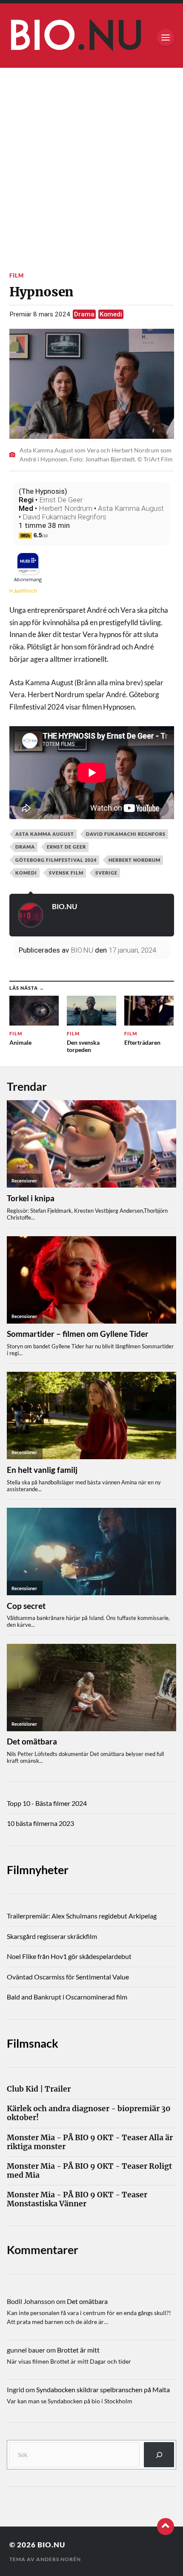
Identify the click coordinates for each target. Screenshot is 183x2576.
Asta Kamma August (131, 508)
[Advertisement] (91, 164)
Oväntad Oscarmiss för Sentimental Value (68, 1977)
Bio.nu (51, 2545)
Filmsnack (33, 2043)
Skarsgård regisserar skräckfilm (52, 1936)
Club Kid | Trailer (39, 2089)
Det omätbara (87, 2301)
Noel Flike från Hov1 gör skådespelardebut (69, 1956)
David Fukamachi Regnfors (64, 517)
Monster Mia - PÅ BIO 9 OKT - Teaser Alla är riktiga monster (90, 2142)
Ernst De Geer (61, 500)
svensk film (66, 873)
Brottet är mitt (78, 2350)
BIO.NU (64, 906)
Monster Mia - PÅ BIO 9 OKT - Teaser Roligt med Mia (89, 2171)
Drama (84, 314)
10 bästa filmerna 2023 (40, 1823)
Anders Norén (59, 2559)
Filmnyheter (38, 1870)
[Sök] (159, 2455)
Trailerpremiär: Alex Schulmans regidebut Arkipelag (82, 1916)
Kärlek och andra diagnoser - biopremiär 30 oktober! (89, 2113)
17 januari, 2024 (132, 950)
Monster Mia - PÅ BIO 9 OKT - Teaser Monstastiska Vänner (77, 2199)
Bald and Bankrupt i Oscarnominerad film (67, 1997)
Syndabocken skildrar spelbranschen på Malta (103, 2389)
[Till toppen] (166, 2527)
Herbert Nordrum (66, 508)
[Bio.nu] (92, 38)
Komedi (111, 314)
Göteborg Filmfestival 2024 (56, 860)
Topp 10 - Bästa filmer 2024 (47, 1803)
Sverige (106, 873)
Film (17, 275)
